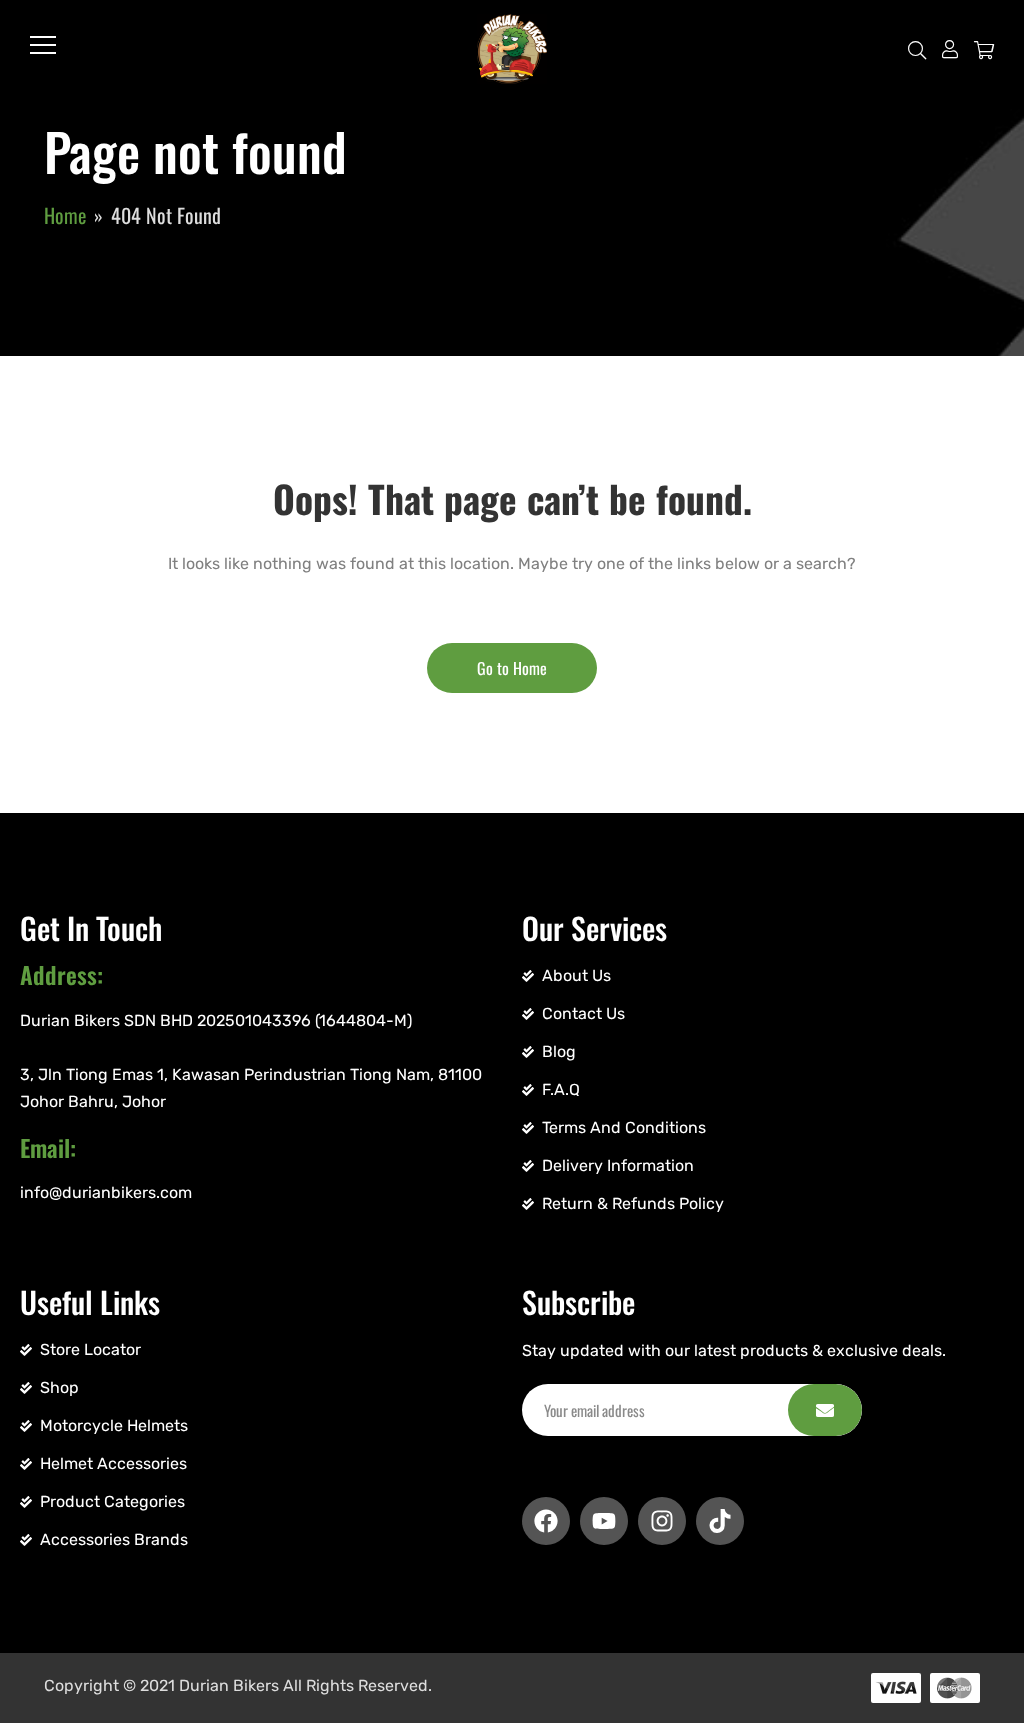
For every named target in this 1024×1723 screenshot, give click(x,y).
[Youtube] (604, 1521)
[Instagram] (662, 1521)
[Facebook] (546, 1521)
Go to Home (512, 668)
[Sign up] (825, 1410)
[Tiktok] (720, 1521)
